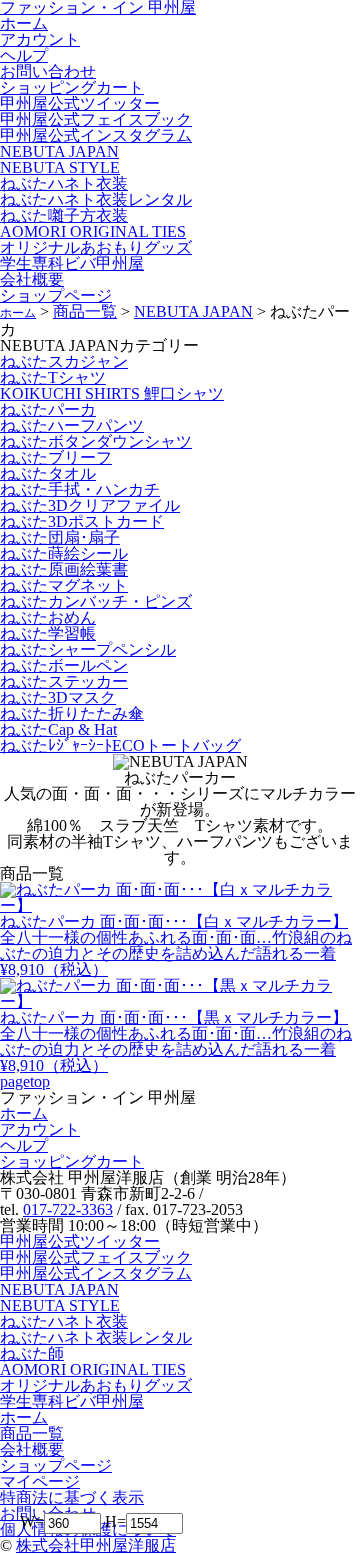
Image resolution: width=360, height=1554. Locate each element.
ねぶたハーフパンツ (72, 425)
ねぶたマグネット (64, 585)
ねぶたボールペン (64, 665)
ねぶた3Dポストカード (82, 521)
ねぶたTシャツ (53, 377)
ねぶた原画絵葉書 (64, 569)
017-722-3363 (68, 1209)
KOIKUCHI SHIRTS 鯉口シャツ (112, 393)
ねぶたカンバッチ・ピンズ (96, 601)
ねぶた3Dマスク (58, 697)
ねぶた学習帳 (48, 633)
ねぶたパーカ (48, 409)
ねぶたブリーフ (56, 457)
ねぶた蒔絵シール (64, 553)
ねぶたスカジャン (64, 361)
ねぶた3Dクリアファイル (90, 505)
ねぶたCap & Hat (58, 729)
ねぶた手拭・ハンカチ (80, 489)
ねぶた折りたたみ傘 (72, 713)
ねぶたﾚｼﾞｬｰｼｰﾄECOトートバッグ (120, 745)
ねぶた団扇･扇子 (60, 537)
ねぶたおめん (48, 617)
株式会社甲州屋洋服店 (96, 1545)
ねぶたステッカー (64, 681)
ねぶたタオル (48, 473)
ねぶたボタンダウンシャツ (96, 441)
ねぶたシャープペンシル (88, 649)
